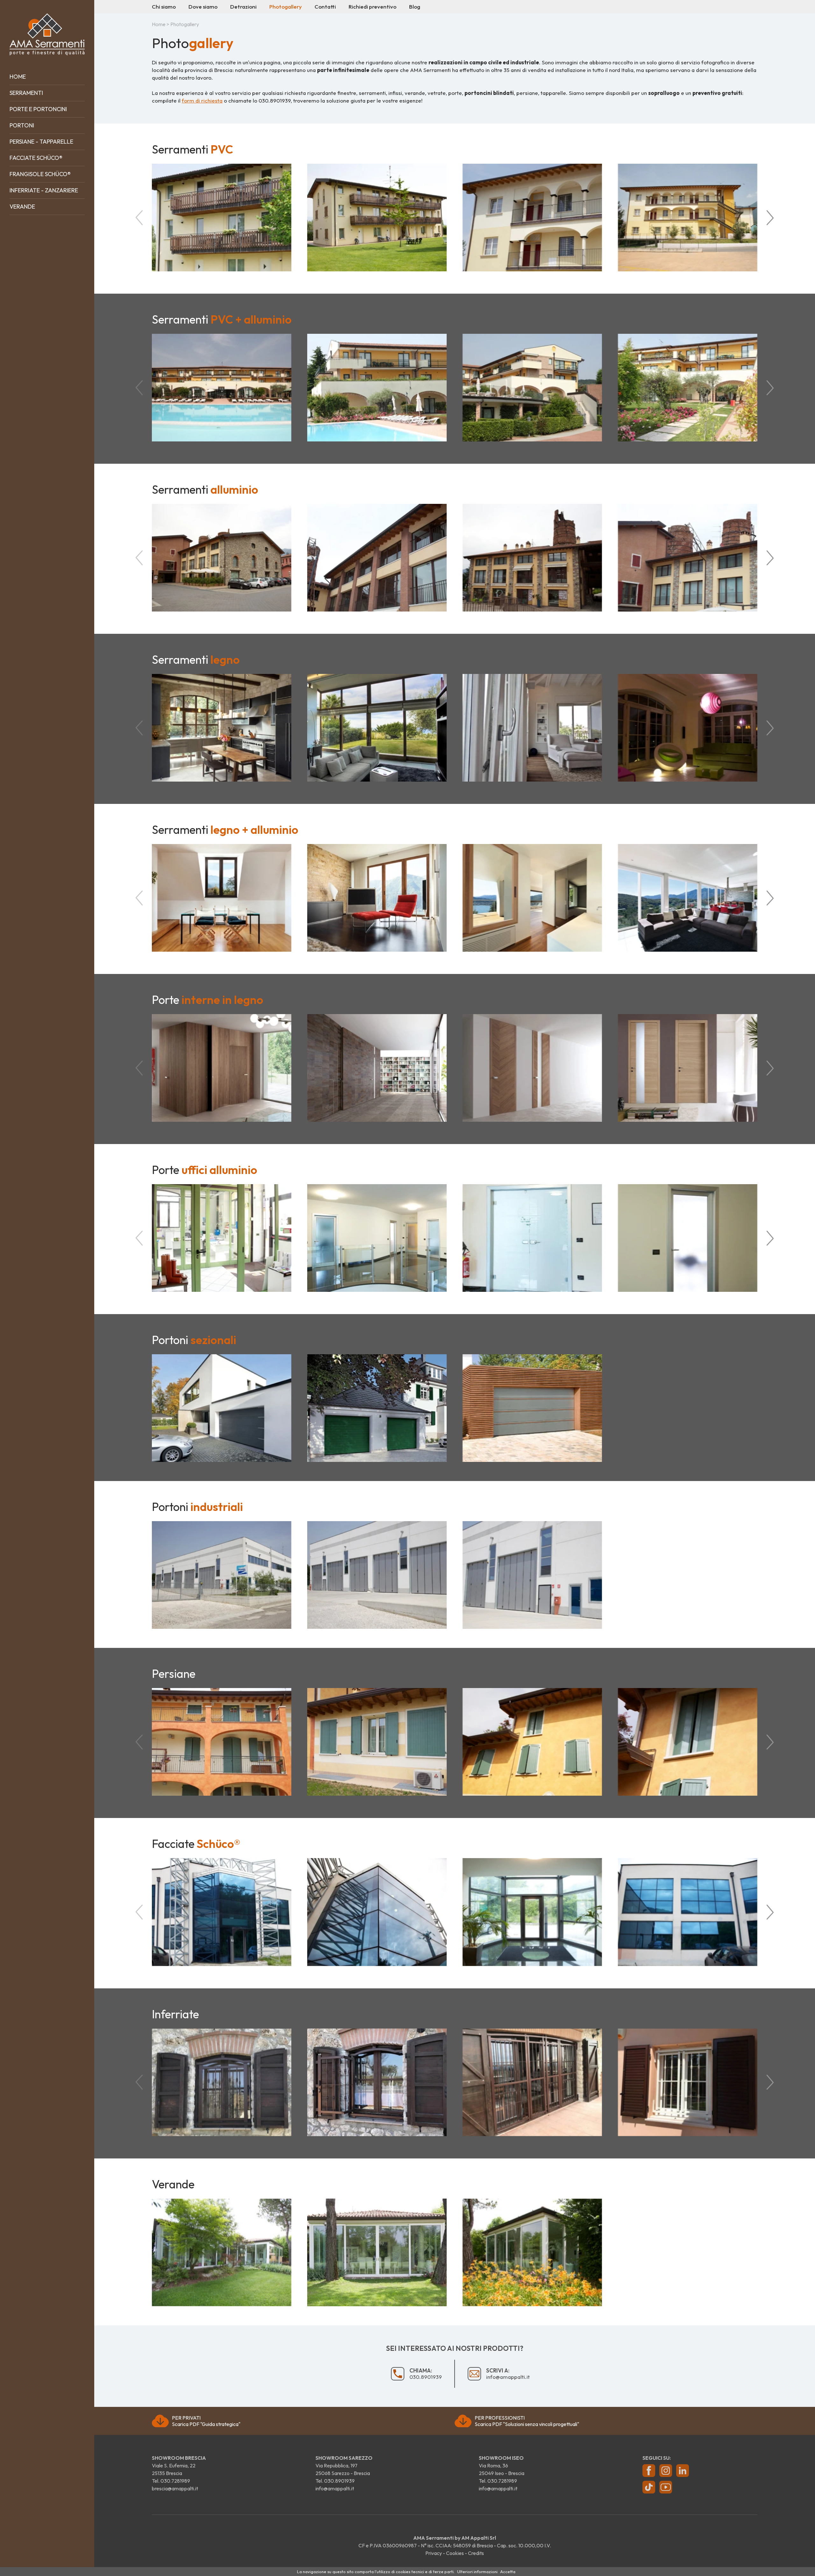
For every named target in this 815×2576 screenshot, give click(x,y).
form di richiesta (202, 100)
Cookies (455, 2553)
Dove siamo (203, 7)
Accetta (508, 2572)
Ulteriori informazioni (477, 2572)
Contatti (325, 7)
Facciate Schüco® (36, 158)
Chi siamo (164, 7)
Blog (415, 7)
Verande (22, 207)
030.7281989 (175, 2481)
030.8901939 (275, 100)
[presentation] (139, 218)
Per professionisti (527, 2421)
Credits (476, 2553)
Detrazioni (243, 7)
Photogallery (286, 7)
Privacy (434, 2553)
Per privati (206, 2421)
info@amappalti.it (508, 2374)
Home (18, 77)
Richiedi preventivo (372, 7)
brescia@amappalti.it (175, 2488)
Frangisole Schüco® (40, 174)
